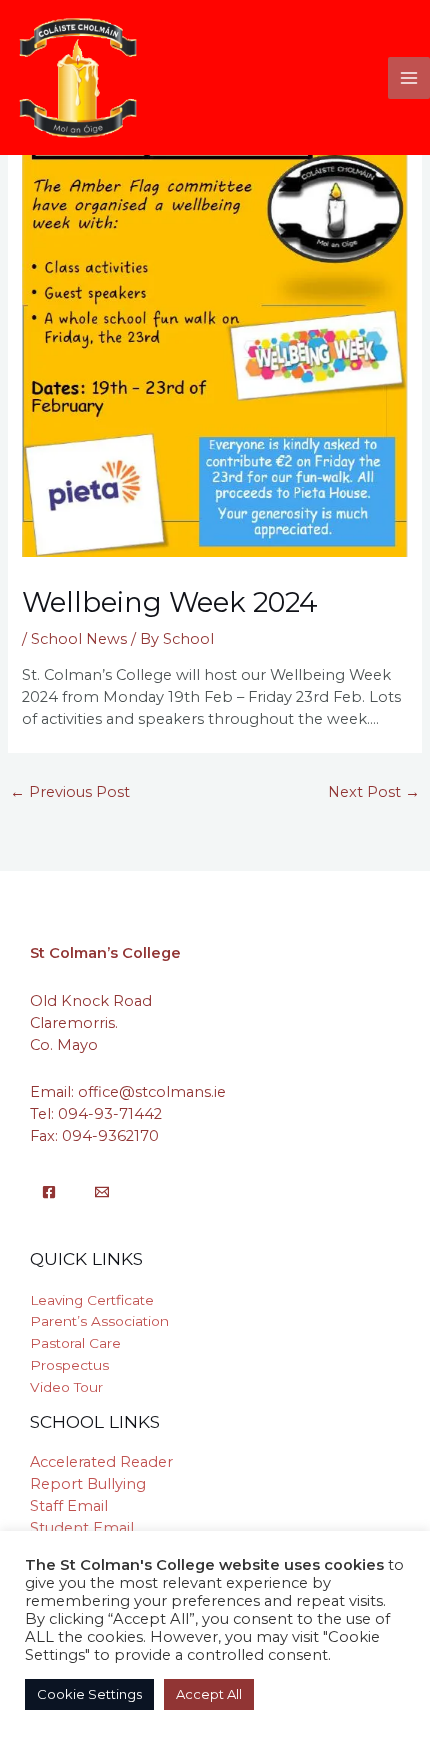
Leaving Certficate (92, 1300)
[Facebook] (49, 1192)
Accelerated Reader (101, 1462)
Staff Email (69, 1506)
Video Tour (66, 1387)
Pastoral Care (75, 1343)
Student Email (82, 1528)
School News (79, 639)
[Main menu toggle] (409, 78)
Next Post (374, 792)
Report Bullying (88, 1484)
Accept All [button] (209, 1694)
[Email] (102, 1192)
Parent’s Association (99, 1321)
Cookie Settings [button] (89, 1694)
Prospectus (69, 1365)
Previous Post (70, 792)
